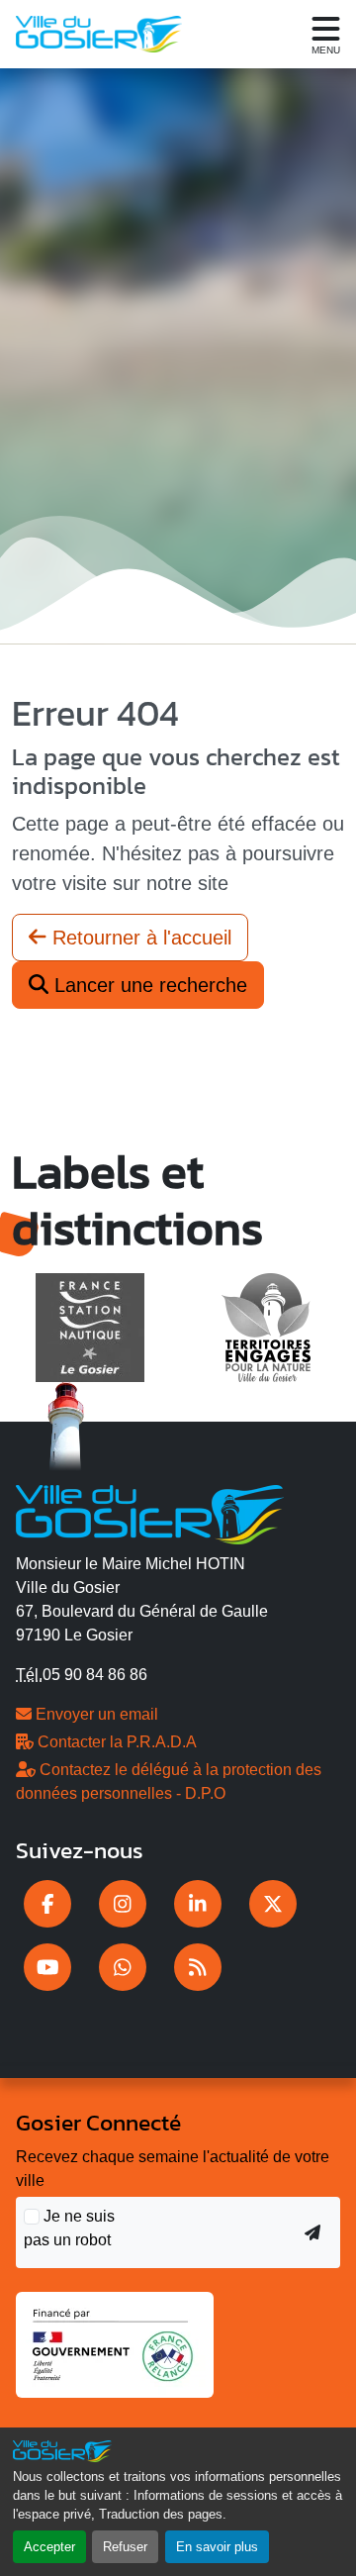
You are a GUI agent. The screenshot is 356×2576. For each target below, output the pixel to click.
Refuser (125, 2547)
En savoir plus (217, 2547)
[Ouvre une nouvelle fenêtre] (47, 1904)
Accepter (49, 2547)
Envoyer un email (95, 1714)
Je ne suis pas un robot (69, 2228)
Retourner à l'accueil (139, 938)
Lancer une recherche (148, 985)
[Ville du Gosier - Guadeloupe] (150, 1512)
